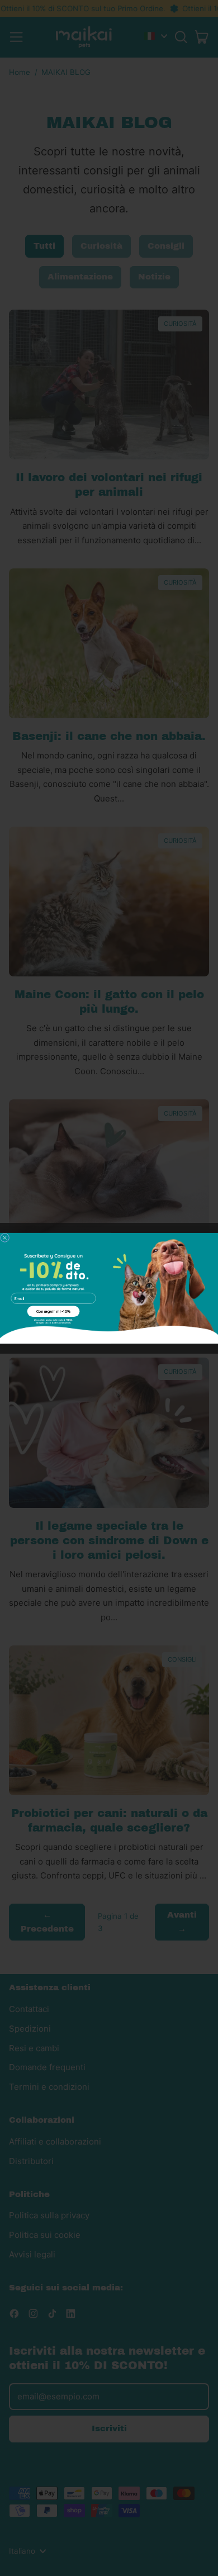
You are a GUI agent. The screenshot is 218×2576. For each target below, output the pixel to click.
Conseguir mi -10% (54, 1311)
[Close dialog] (5, 1237)
